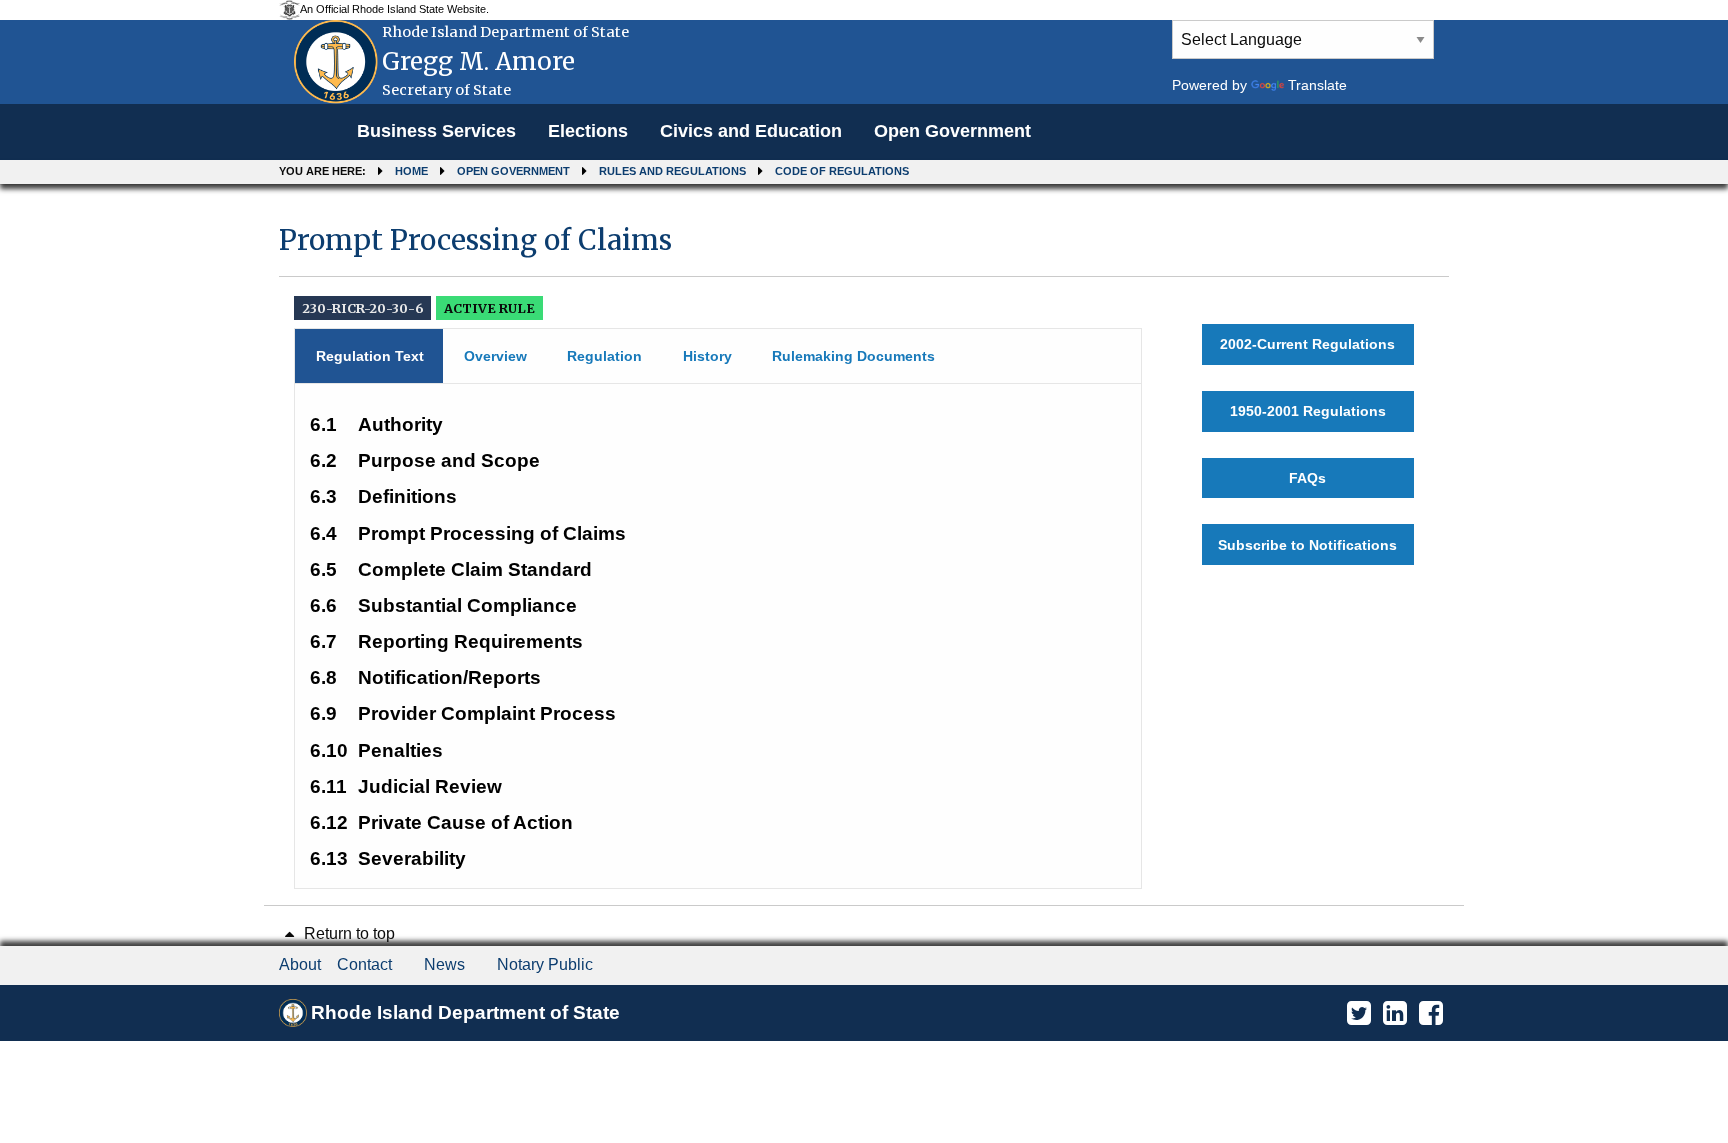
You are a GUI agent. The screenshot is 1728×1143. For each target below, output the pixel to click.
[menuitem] (436, 132)
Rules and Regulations (672, 171)
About (300, 964)
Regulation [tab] (604, 356)
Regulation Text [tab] (370, 356)
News (444, 964)
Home (411, 171)
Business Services (436, 131)
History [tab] (707, 356)
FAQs (1307, 478)
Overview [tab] (495, 356)
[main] (864, 547)
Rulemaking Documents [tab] (853, 356)
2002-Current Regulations (1307, 344)
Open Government (952, 131)
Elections (588, 131)
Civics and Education (751, 131)
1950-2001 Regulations (1308, 411)
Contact (364, 964)
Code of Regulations (842, 171)
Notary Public (545, 964)
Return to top (347, 933)
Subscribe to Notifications (1307, 545)
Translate (1317, 85)
